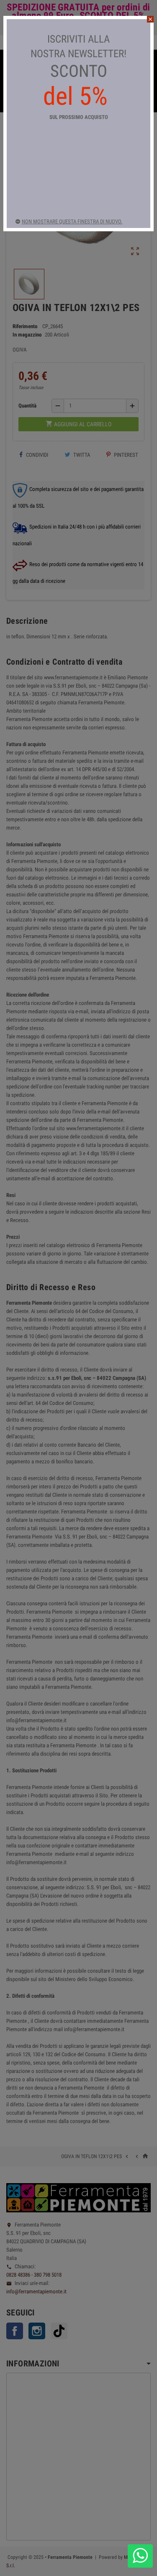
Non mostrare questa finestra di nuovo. (72, 221)
